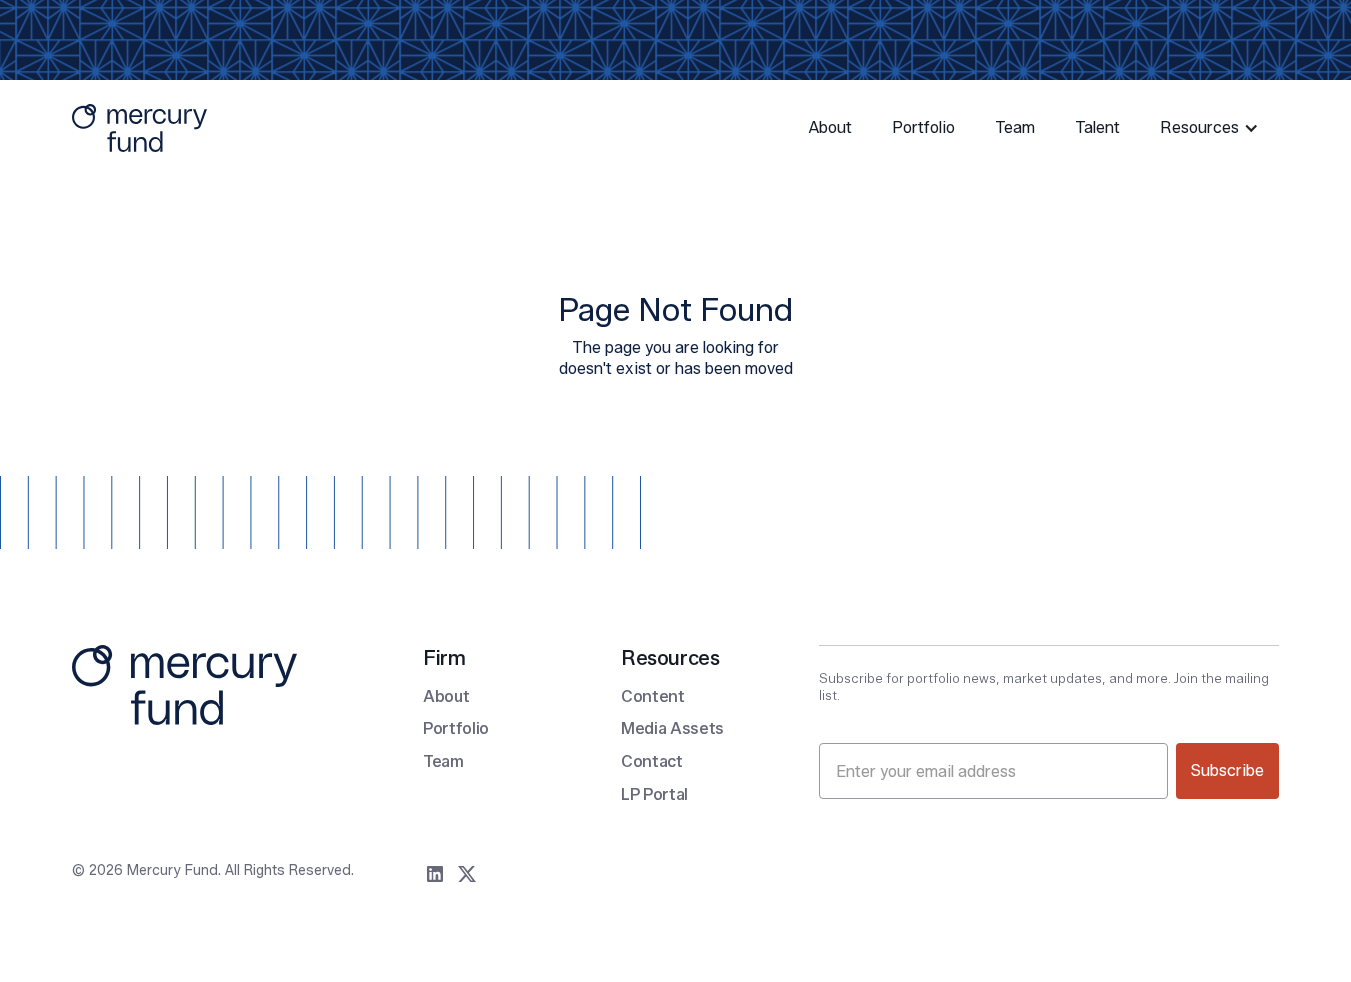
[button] (1211, 128)
